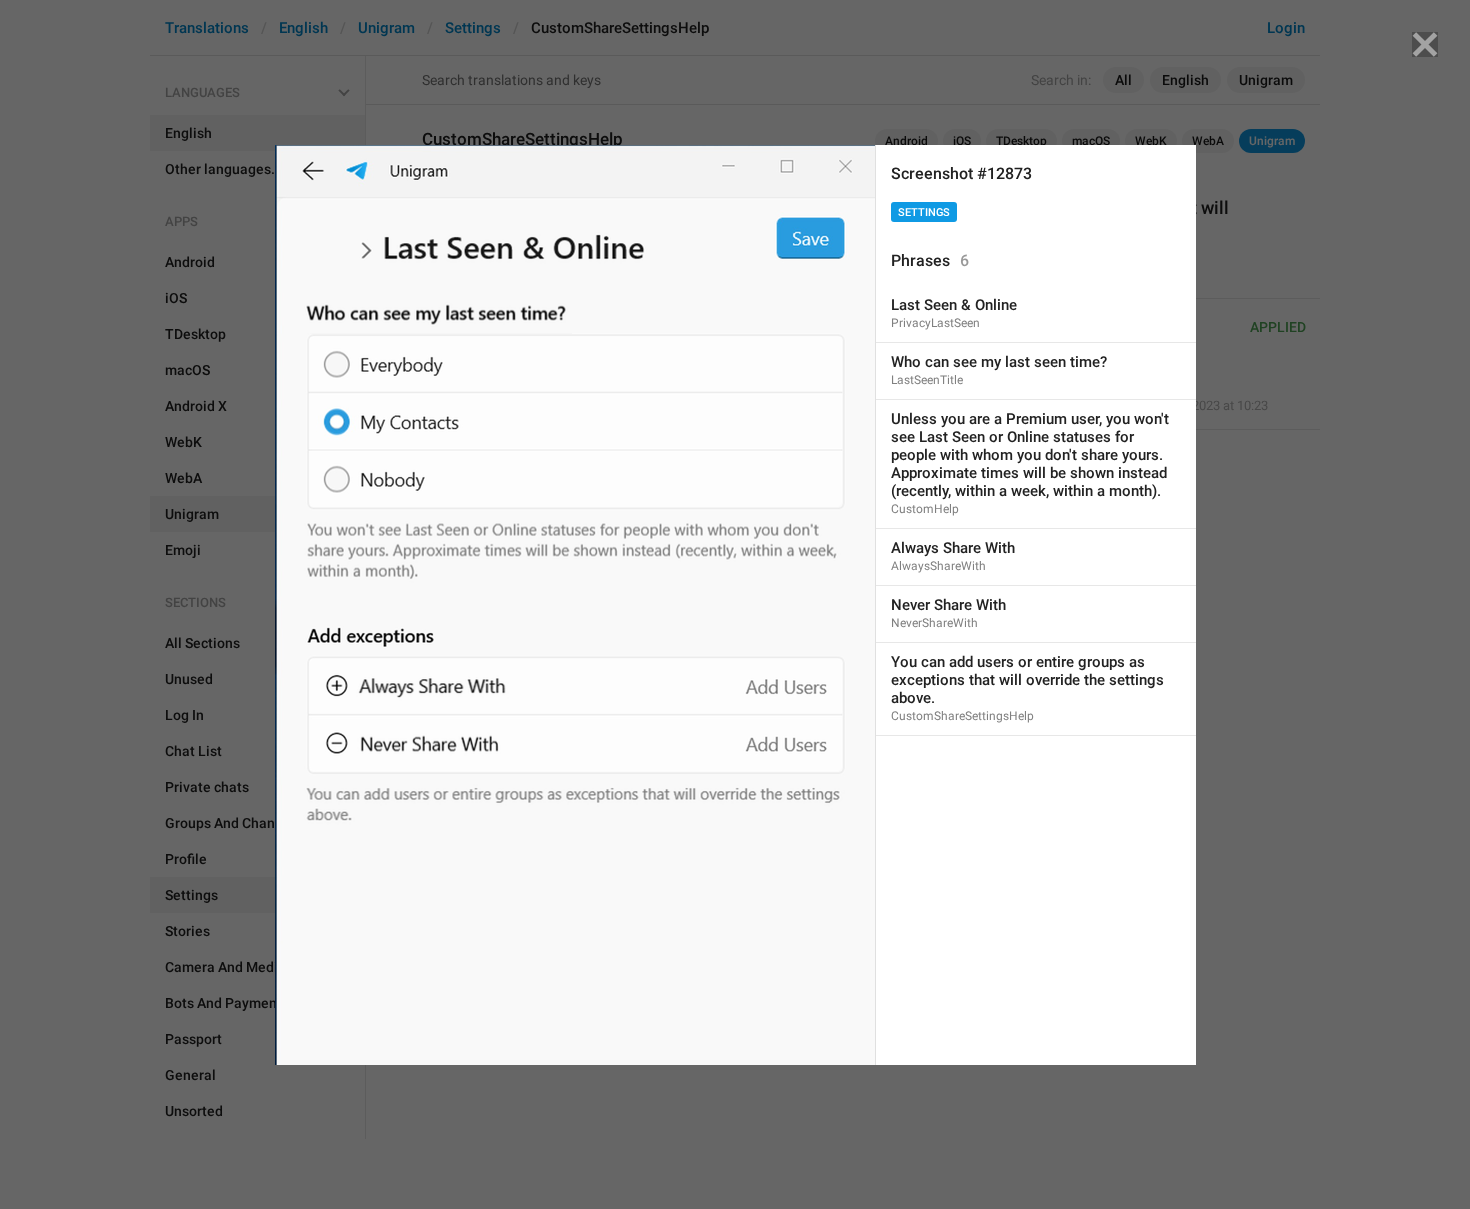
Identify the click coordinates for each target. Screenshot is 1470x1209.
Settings (924, 212)
